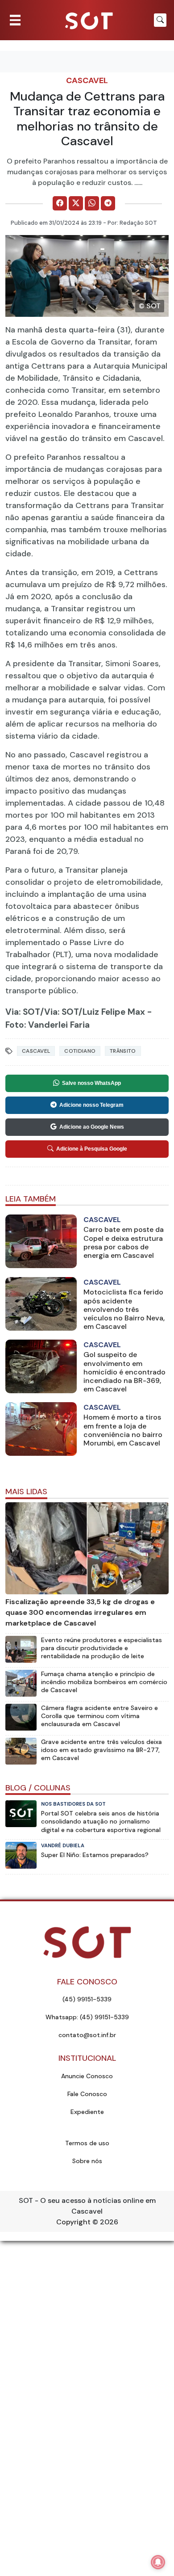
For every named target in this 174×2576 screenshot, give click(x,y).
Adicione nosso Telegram (91, 1105)
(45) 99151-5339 (87, 1999)
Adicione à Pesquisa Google (92, 1149)
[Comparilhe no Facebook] (60, 203)
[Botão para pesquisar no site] (160, 20)
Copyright (73, 2222)
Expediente (87, 2112)
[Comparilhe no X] (76, 203)
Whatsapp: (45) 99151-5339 (87, 2017)
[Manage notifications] (158, 2562)
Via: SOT (23, 1012)
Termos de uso (87, 2143)
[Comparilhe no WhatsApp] (92, 203)
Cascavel (87, 80)
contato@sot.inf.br (87, 2035)
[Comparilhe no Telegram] (108, 203)
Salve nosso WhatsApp (91, 1083)
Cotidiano (80, 1051)
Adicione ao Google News (92, 1127)
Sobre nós (87, 2161)
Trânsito (123, 1051)
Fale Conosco (87, 2094)
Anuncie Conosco (87, 2076)
